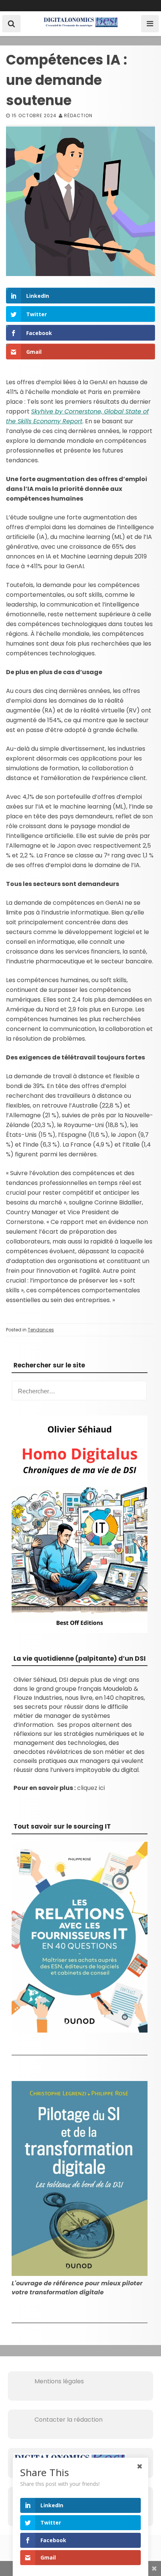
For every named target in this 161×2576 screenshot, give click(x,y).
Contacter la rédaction (58, 2420)
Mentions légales (49, 2381)
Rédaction (78, 115)
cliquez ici (91, 1788)
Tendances (41, 1330)
